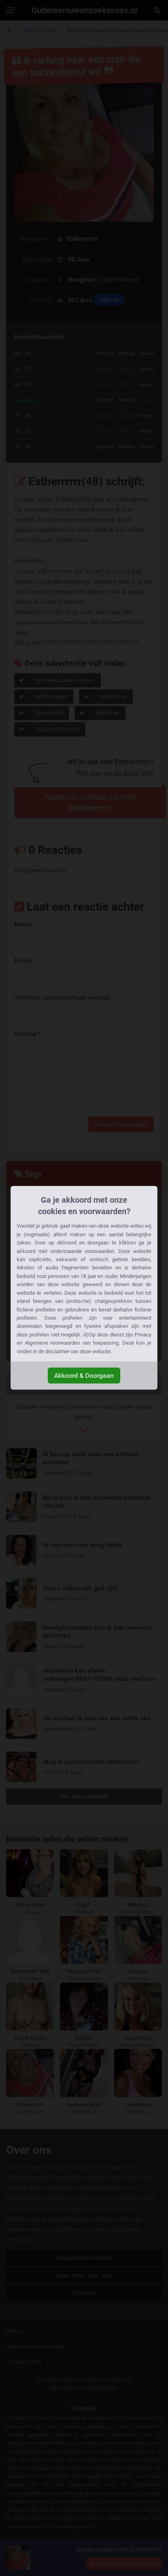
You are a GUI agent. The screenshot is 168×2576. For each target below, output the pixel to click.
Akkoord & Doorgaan (84, 1376)
